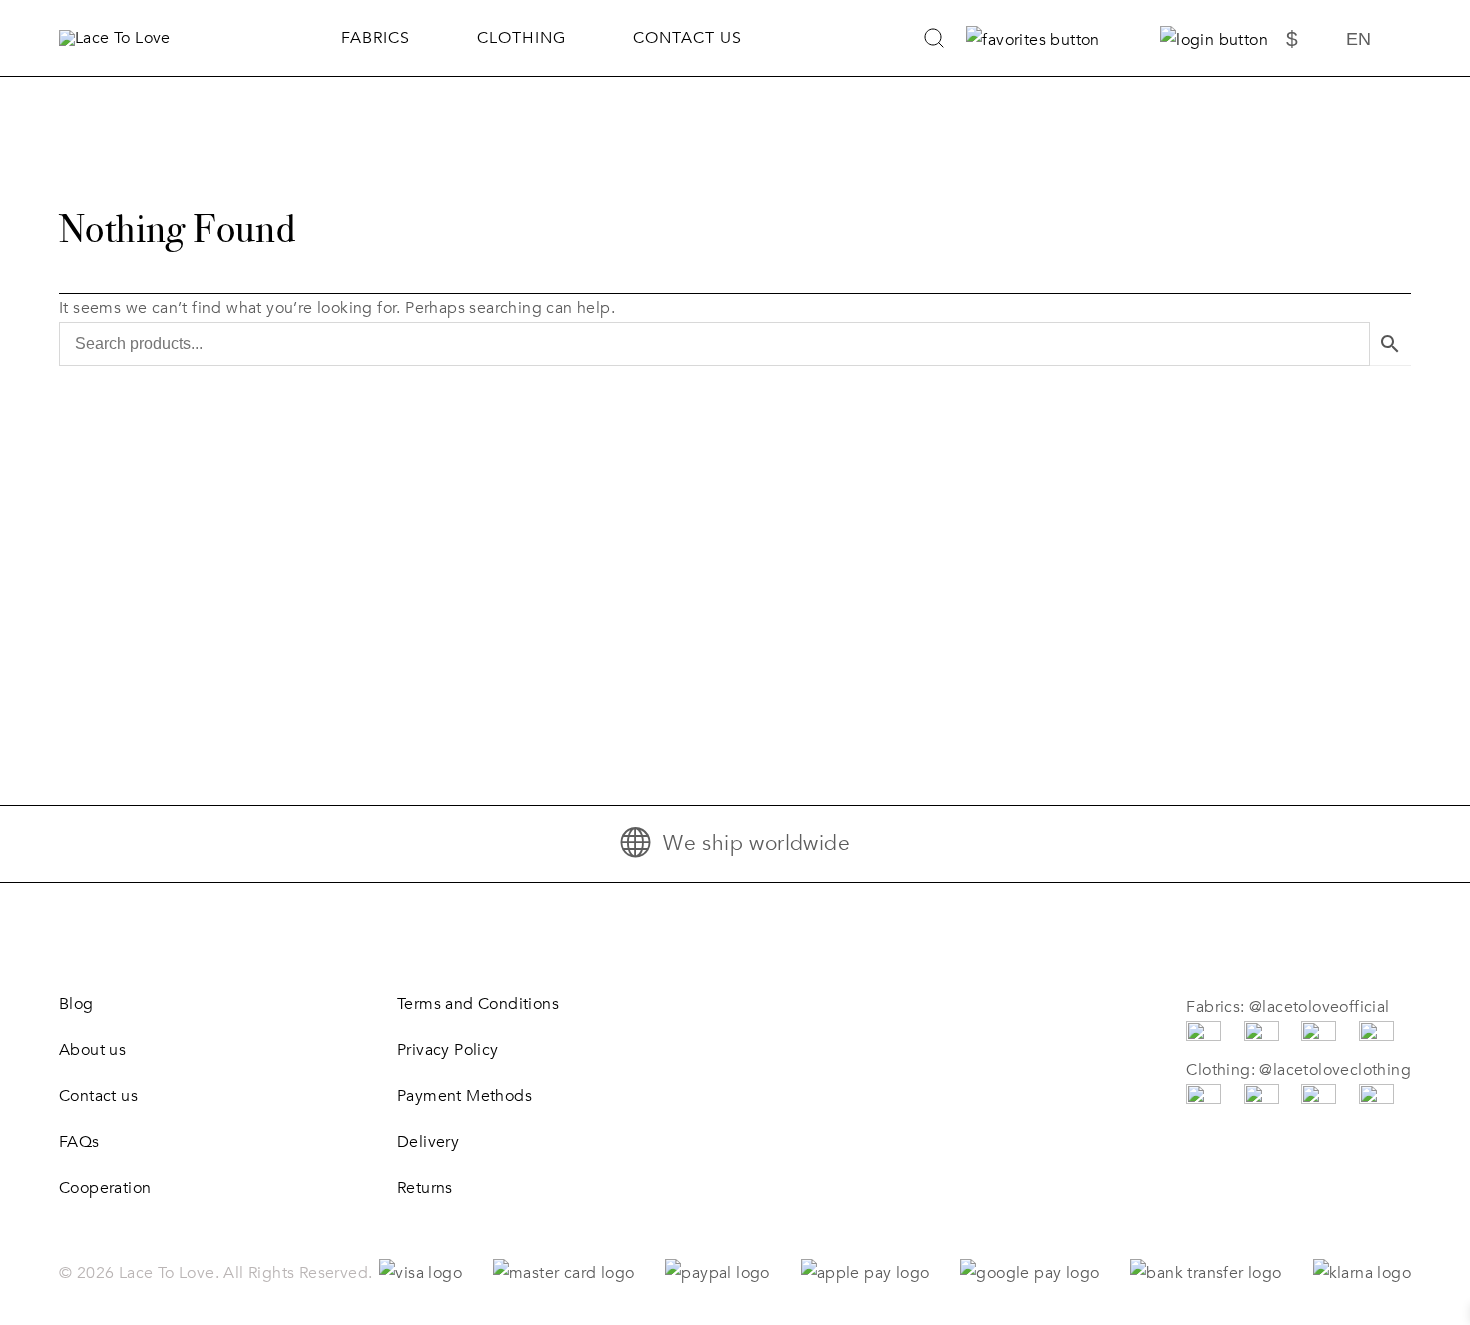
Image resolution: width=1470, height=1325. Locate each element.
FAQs (79, 1142)
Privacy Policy (448, 1050)
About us (92, 1050)
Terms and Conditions (478, 1004)
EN (1358, 39)
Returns (425, 1188)
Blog (76, 1004)
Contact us (687, 38)
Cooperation (105, 1188)
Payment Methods (464, 1096)
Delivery (428, 1142)
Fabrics (375, 38)
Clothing (521, 38)
